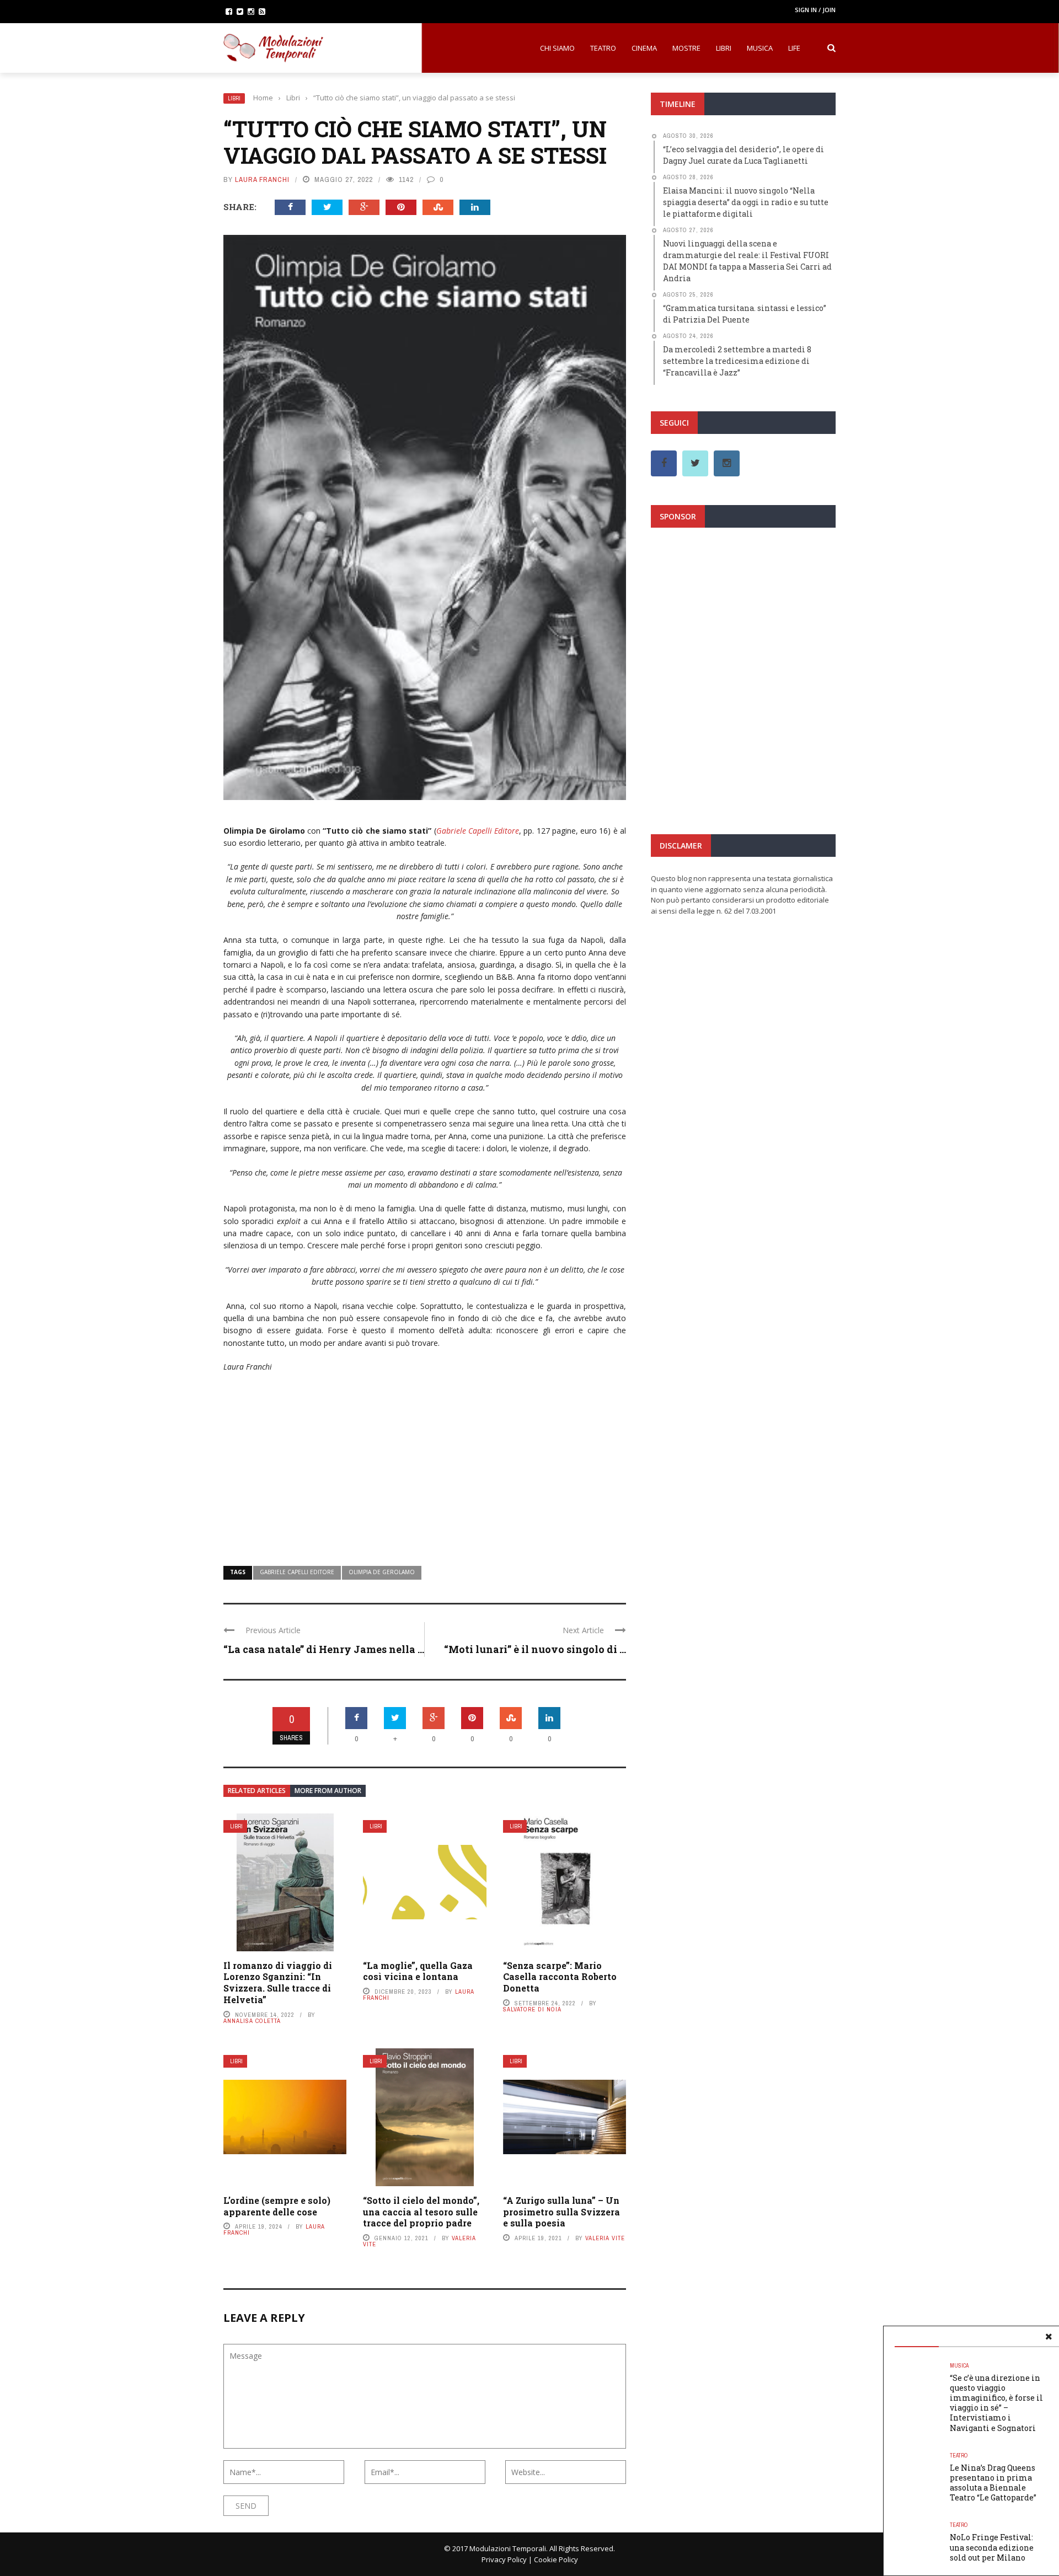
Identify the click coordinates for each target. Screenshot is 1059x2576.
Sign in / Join (815, 10)
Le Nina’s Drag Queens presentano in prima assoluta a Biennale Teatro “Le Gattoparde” (993, 2483)
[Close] (1049, 2337)
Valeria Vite (605, 2238)
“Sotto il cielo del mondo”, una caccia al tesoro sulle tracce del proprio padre (421, 2212)
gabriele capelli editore (297, 1572)
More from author (328, 1791)
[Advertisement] (425, 1462)
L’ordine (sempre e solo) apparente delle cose (277, 2206)
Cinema (644, 48)
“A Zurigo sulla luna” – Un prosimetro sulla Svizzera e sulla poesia (561, 2212)
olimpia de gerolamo (382, 1572)
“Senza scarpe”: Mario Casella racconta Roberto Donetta (560, 1977)
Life (794, 48)
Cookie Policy (556, 2559)
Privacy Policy (504, 2559)
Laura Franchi (262, 179)
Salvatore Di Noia (532, 2009)
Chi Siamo (557, 48)
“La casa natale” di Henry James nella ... (324, 1649)
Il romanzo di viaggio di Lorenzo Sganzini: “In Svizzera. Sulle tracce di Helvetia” (278, 1982)
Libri (724, 48)
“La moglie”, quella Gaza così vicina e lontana (418, 1971)
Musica (760, 48)
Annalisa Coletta (252, 2021)
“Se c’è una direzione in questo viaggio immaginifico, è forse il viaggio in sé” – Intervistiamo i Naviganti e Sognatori (996, 2403)
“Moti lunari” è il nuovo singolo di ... (535, 1649)
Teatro (603, 48)
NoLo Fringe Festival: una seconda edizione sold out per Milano (992, 2547)
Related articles (257, 1791)
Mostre (686, 48)
